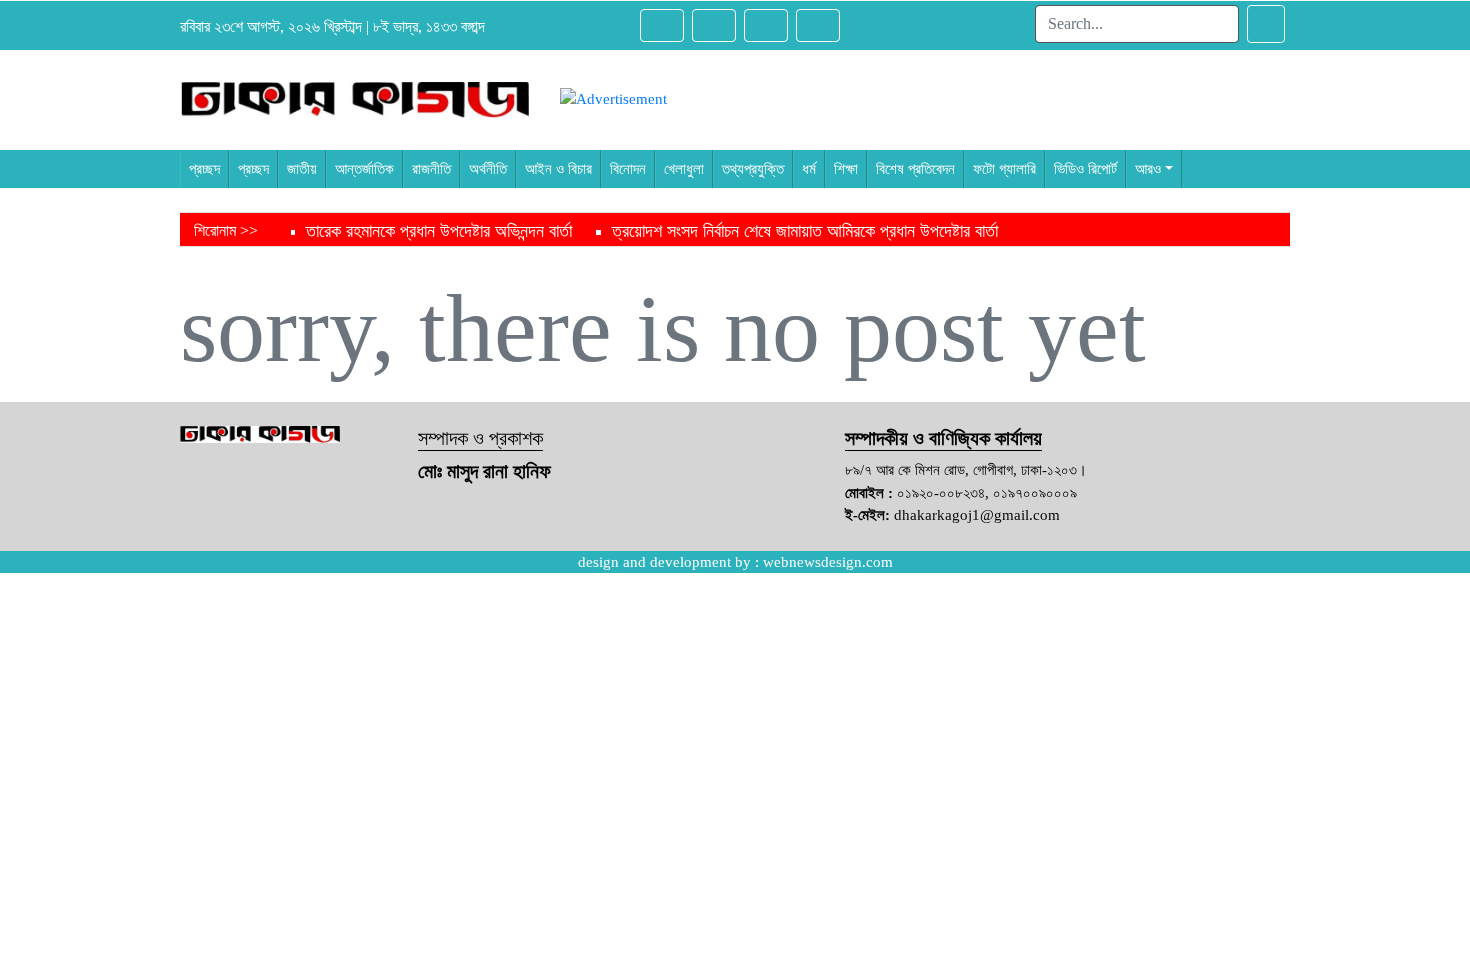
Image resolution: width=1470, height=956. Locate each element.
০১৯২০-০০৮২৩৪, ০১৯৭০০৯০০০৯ (987, 493)
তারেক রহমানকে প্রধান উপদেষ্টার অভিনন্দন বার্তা (439, 231)
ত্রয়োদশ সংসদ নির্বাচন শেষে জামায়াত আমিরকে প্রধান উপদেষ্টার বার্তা (805, 231)
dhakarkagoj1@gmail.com (977, 515)
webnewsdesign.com (828, 562)
